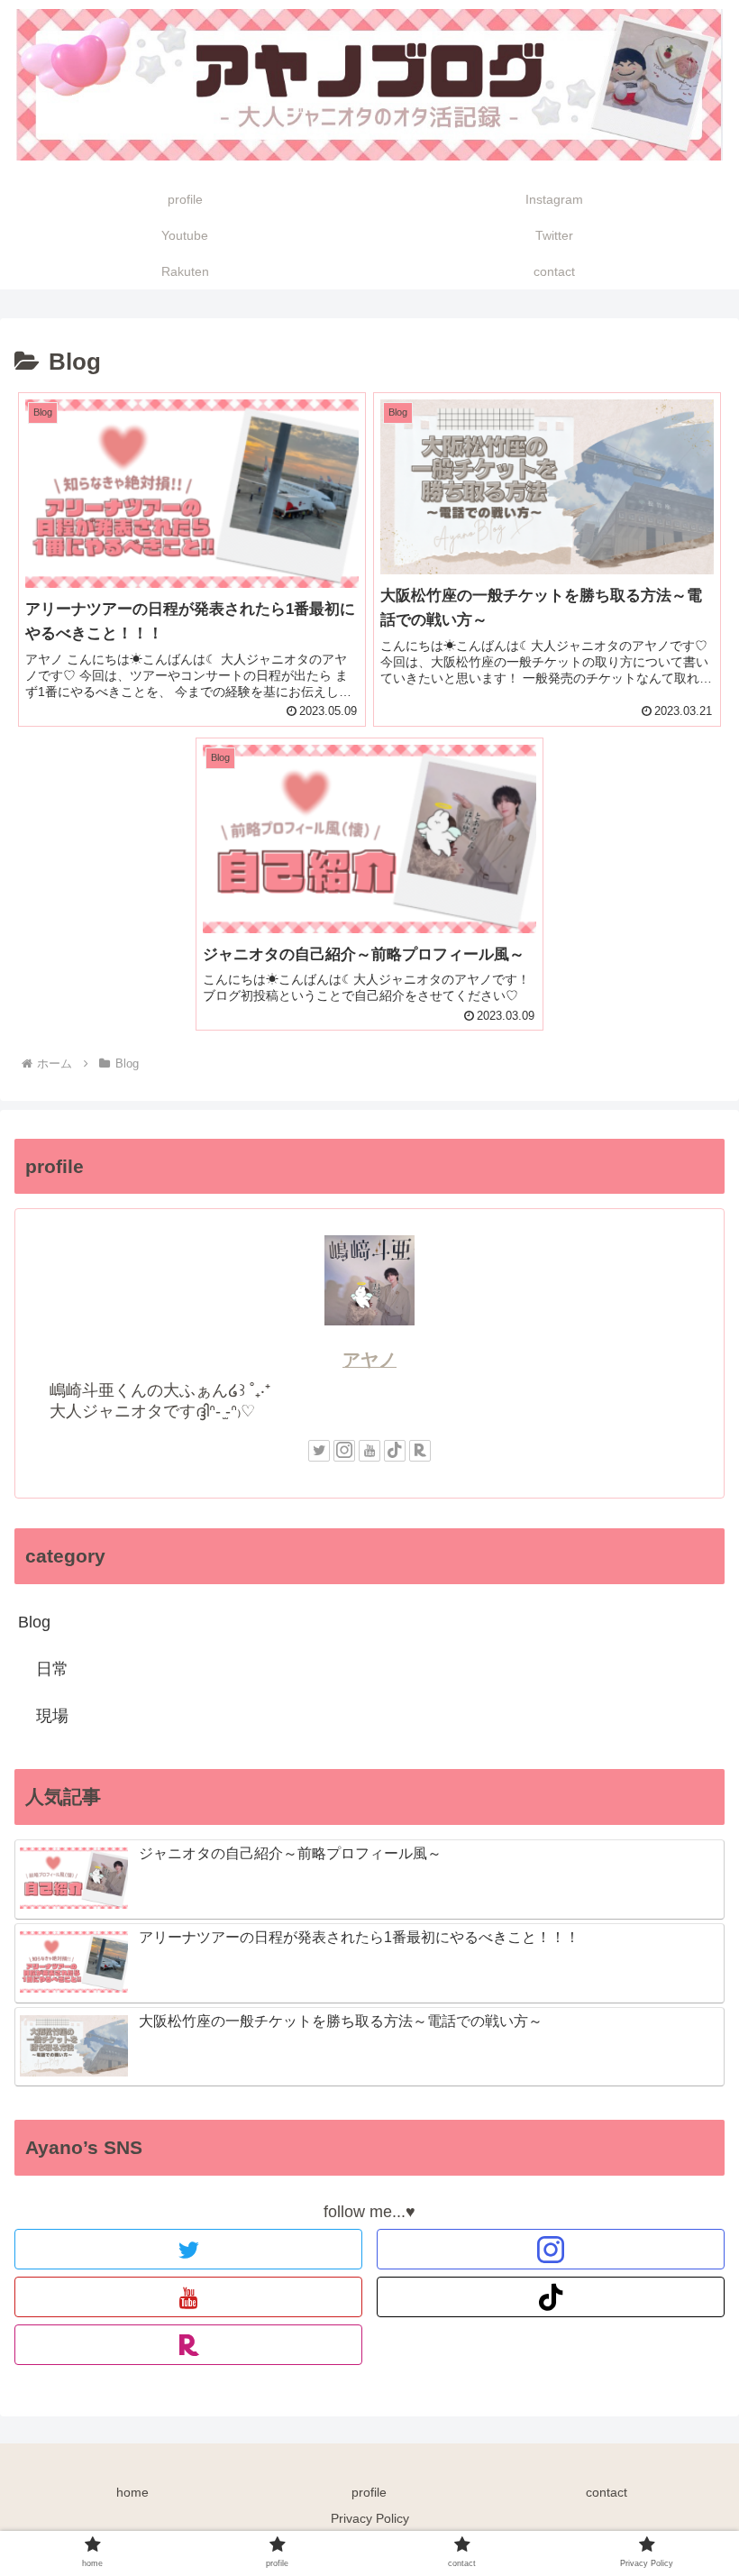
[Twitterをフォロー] (319, 1451)
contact (607, 2492)
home (132, 2492)
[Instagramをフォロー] (344, 1451)
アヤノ (369, 1360)
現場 (52, 1716)
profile (369, 2492)
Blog (34, 1622)
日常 (52, 1669)
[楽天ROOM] (420, 1451)
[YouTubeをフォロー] (369, 1451)
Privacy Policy (370, 2518)
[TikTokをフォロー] (395, 1451)
